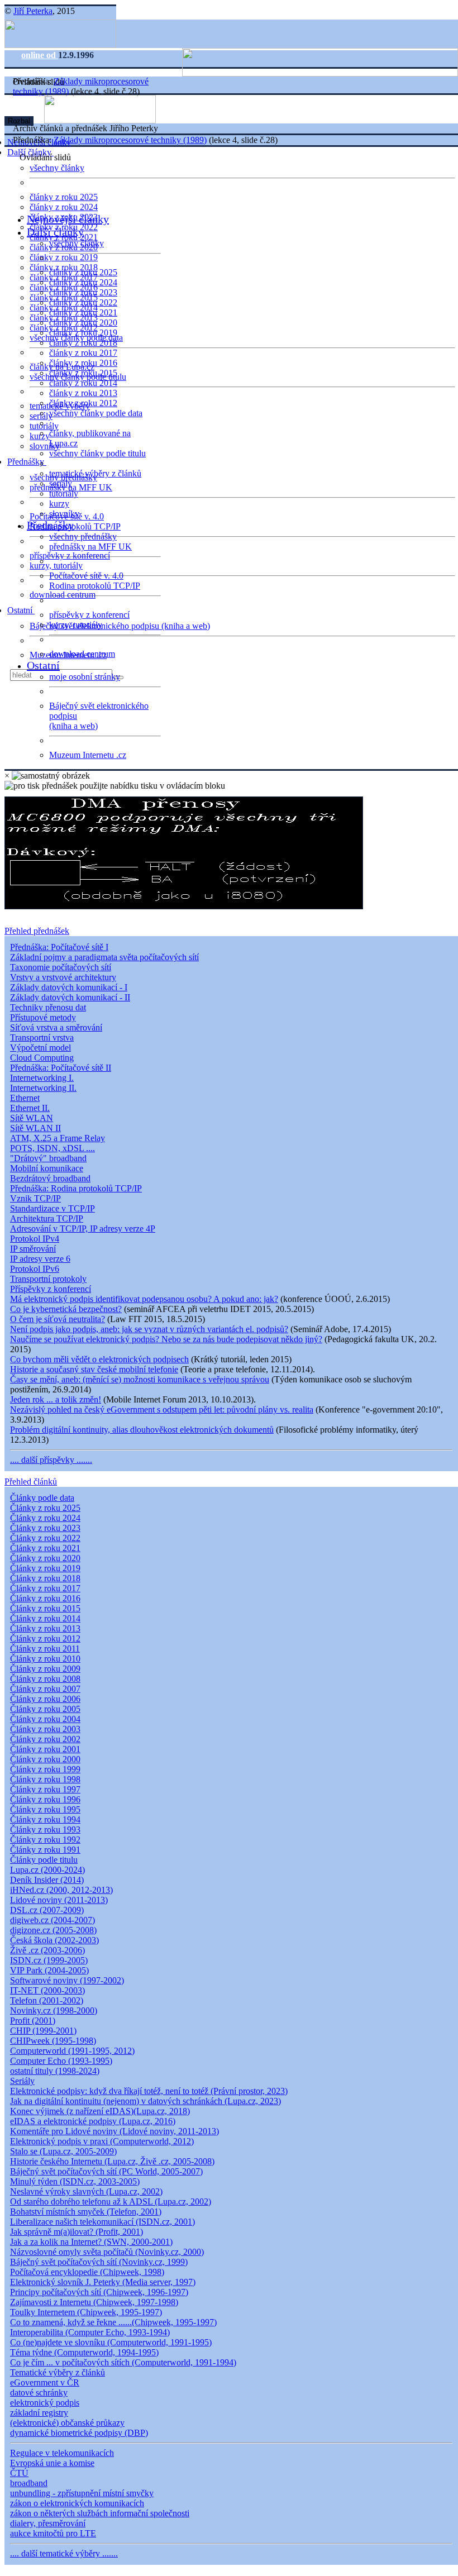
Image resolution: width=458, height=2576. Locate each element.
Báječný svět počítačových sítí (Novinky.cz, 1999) (99, 2262)
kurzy (59, 504)
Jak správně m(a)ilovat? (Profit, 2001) (77, 2232)
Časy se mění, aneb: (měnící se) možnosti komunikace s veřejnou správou (140, 1379)
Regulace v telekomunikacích (62, 2453)
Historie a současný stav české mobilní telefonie (94, 1369)
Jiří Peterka (33, 11)
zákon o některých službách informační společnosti (100, 2513)
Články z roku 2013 (45, 1628)
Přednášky (27, 462)
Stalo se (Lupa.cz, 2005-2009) (63, 2151)
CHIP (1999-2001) (43, 2031)
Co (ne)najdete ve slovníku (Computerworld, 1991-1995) (111, 2342)
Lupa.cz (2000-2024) (47, 1870)
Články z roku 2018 (45, 1578)
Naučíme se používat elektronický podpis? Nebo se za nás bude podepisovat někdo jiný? (166, 1339)
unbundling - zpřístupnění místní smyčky (82, 2493)
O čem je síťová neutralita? (58, 1319)
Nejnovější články (68, 219)
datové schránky (39, 2393)
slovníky (45, 446)
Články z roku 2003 (45, 1729)
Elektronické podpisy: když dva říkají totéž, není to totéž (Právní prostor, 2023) (149, 2091)
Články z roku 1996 (45, 1799)
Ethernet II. (30, 1108)
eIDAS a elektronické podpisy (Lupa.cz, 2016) (93, 2121)
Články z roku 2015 (45, 1608)
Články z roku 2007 (45, 1689)
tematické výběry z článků (95, 473)
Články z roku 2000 (45, 1759)
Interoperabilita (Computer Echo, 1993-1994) (90, 2332)
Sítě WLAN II (35, 1128)
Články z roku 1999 (45, 1769)
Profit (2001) (33, 2021)
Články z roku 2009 (45, 1669)
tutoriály (44, 426)
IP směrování (33, 1249)
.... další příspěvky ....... (51, 1460)
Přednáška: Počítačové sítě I (59, 947)
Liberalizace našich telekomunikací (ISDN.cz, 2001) (102, 2222)
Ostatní (21, 610)
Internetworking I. (42, 1078)
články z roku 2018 (83, 343)
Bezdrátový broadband (50, 1178)
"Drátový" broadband (48, 1158)
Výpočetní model (40, 1048)
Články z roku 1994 (45, 1819)
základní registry (39, 2413)
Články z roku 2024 (45, 1518)
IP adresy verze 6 (40, 1259)
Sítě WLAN (32, 1118)
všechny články (57, 168)
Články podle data (42, 1498)
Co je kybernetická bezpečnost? (66, 1309)
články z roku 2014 (83, 383)
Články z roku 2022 (45, 1538)
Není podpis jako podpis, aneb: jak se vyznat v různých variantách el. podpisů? (149, 1329)
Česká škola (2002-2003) (54, 1940)
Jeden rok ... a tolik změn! (56, 1399)
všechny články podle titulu (97, 453)
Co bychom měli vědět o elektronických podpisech (99, 1359)
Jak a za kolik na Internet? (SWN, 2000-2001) (91, 2242)
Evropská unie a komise (52, 2463)
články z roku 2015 (83, 373)
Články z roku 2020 (45, 1558)
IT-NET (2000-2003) (47, 1990)
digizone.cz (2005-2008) (53, 1930)
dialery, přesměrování (48, 2523)
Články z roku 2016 (45, 1598)
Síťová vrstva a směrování (56, 1027)
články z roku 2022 (83, 302)
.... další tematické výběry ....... (64, 2553)
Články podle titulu (44, 1860)
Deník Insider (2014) (47, 1880)
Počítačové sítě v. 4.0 (86, 576)
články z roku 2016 (83, 363)
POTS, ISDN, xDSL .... (53, 1148)
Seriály (22, 2081)
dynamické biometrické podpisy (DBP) (79, 2433)
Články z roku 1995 (45, 1809)
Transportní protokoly (48, 1279)
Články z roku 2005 (45, 1709)
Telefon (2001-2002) (47, 2000)
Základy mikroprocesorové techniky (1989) (130, 140)
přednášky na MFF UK (90, 547)
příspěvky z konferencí (70, 555)
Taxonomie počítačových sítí (61, 967)
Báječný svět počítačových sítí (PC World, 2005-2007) (106, 2171)
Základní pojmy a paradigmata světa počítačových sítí (104, 957)
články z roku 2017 (83, 353)
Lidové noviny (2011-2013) (59, 1900)
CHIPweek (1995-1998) (53, 2041)
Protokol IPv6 (35, 1269)
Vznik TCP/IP (35, 1198)
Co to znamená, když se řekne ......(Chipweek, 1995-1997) (113, 2322)
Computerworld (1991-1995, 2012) (72, 2051)
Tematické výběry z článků (58, 2372)
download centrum (63, 595)
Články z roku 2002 (45, 1739)
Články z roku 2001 (45, 1749)
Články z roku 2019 (45, 1568)
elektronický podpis (45, 2403)
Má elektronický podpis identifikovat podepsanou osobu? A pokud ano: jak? (144, 1299)
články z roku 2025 (64, 197)
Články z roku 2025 (45, 1508)
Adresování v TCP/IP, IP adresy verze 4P (83, 1229)
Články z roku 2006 (45, 1699)
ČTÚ (19, 2473)
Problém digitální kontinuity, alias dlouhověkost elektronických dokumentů (142, 1430)
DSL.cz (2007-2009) (47, 1910)
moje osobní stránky (85, 677)
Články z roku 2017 (45, 1588)
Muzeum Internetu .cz (88, 755)
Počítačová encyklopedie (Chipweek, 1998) (87, 2272)
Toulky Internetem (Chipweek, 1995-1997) (86, 2312)
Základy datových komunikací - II (70, 997)
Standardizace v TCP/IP (53, 1208)
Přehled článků (31, 1482)
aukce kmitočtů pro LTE (53, 2533)
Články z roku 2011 (45, 1649)
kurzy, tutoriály (56, 566)
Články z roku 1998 (45, 1779)
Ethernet (25, 1098)
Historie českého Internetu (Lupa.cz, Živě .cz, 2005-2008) (112, 2161)
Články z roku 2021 (45, 1548)
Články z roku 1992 (45, 1840)
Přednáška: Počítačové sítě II (61, 1068)
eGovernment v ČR (45, 2382)
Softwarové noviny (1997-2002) (67, 1980)
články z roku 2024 (64, 207)
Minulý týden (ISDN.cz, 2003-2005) (75, 2181)
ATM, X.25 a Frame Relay (58, 1138)
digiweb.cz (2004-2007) (53, 1920)
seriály (61, 483)
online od (40, 55)
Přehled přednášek (37, 931)
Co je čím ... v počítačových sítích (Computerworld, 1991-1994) (123, 2362)
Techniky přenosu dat (48, 1007)
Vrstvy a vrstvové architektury (63, 977)
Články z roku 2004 (45, 1719)
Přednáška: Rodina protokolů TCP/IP (76, 1188)
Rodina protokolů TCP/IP (75, 526)
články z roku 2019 (64, 257)
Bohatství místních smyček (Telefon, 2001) (86, 2212)
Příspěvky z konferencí (51, 1289)
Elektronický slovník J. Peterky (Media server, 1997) (103, 2282)
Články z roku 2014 (45, 1618)
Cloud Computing (42, 1058)
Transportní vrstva (42, 1037)
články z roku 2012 (83, 403)
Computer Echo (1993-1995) (61, 2061)
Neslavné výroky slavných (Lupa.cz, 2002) (86, 2191)
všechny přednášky (83, 536)
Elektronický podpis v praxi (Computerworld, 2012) (102, 2141)
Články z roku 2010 (45, 1659)
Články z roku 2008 (45, 1679)
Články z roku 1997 (45, 1789)
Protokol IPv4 (35, 1239)
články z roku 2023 (83, 292)
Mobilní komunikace (47, 1168)
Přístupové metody (43, 1017)
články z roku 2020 (83, 323)
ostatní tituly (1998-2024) (55, 2071)
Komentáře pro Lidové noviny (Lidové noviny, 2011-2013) (115, 2131)
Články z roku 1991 (45, 1850)
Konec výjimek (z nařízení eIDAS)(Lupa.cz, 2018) (100, 2111)
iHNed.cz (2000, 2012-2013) (61, 1890)
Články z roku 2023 (45, 1528)
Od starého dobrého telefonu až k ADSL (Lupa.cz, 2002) (111, 2201)
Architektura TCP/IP (47, 1218)
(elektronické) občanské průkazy (67, 2423)
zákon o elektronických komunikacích (77, 2503)
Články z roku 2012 (45, 1638)
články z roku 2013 (83, 393)
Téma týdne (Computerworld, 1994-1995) (84, 2352)
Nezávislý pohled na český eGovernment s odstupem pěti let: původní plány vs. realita (162, 1409)
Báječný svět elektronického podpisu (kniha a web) (120, 626)
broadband (29, 2483)
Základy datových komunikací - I (69, 987)
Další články (55, 232)
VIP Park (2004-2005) (49, 1970)
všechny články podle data (96, 413)
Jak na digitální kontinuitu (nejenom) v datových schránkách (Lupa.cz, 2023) (145, 2101)
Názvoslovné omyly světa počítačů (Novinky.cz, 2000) (107, 2252)
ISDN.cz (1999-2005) (49, 1960)
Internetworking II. (43, 1088)
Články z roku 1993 (45, 1830)
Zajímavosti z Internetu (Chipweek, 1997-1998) (94, 2302)
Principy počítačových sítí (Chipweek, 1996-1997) (99, 2292)
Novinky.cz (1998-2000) (54, 2010)
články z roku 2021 (83, 313)
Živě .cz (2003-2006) (47, 1950)
